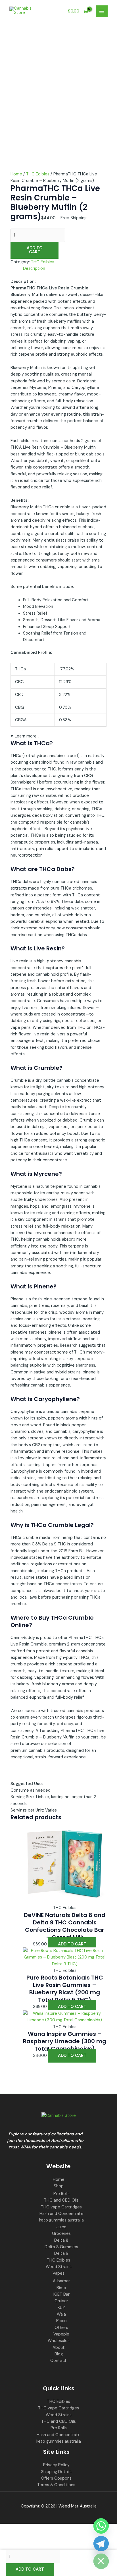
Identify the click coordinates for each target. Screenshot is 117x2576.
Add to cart (35, 250)
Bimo (61, 2288)
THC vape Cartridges (61, 2207)
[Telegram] (101, 2544)
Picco (61, 2321)
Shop (59, 2186)
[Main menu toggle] (102, 11)
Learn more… (27, 736)
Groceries (61, 2234)
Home (16, 174)
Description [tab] (34, 269)
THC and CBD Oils (61, 2200)
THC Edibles (38, 174)
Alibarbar (61, 2281)
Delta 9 (61, 2253)
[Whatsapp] (101, 2526)
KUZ (61, 2308)
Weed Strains (59, 2267)
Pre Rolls (61, 2194)
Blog (59, 2354)
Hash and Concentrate (61, 2214)
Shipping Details (56, 2472)
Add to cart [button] (72, 1944)
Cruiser (61, 2301)
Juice (61, 2227)
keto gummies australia (61, 2220)
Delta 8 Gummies (61, 2247)
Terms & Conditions (56, 2485)
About (59, 2348)
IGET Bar (61, 2294)
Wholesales (59, 2341)
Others (61, 2328)
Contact (58, 2361)
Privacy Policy (56, 2465)
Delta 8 (61, 2240)
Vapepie (61, 2334)
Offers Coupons (56, 2478)
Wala (61, 2314)
